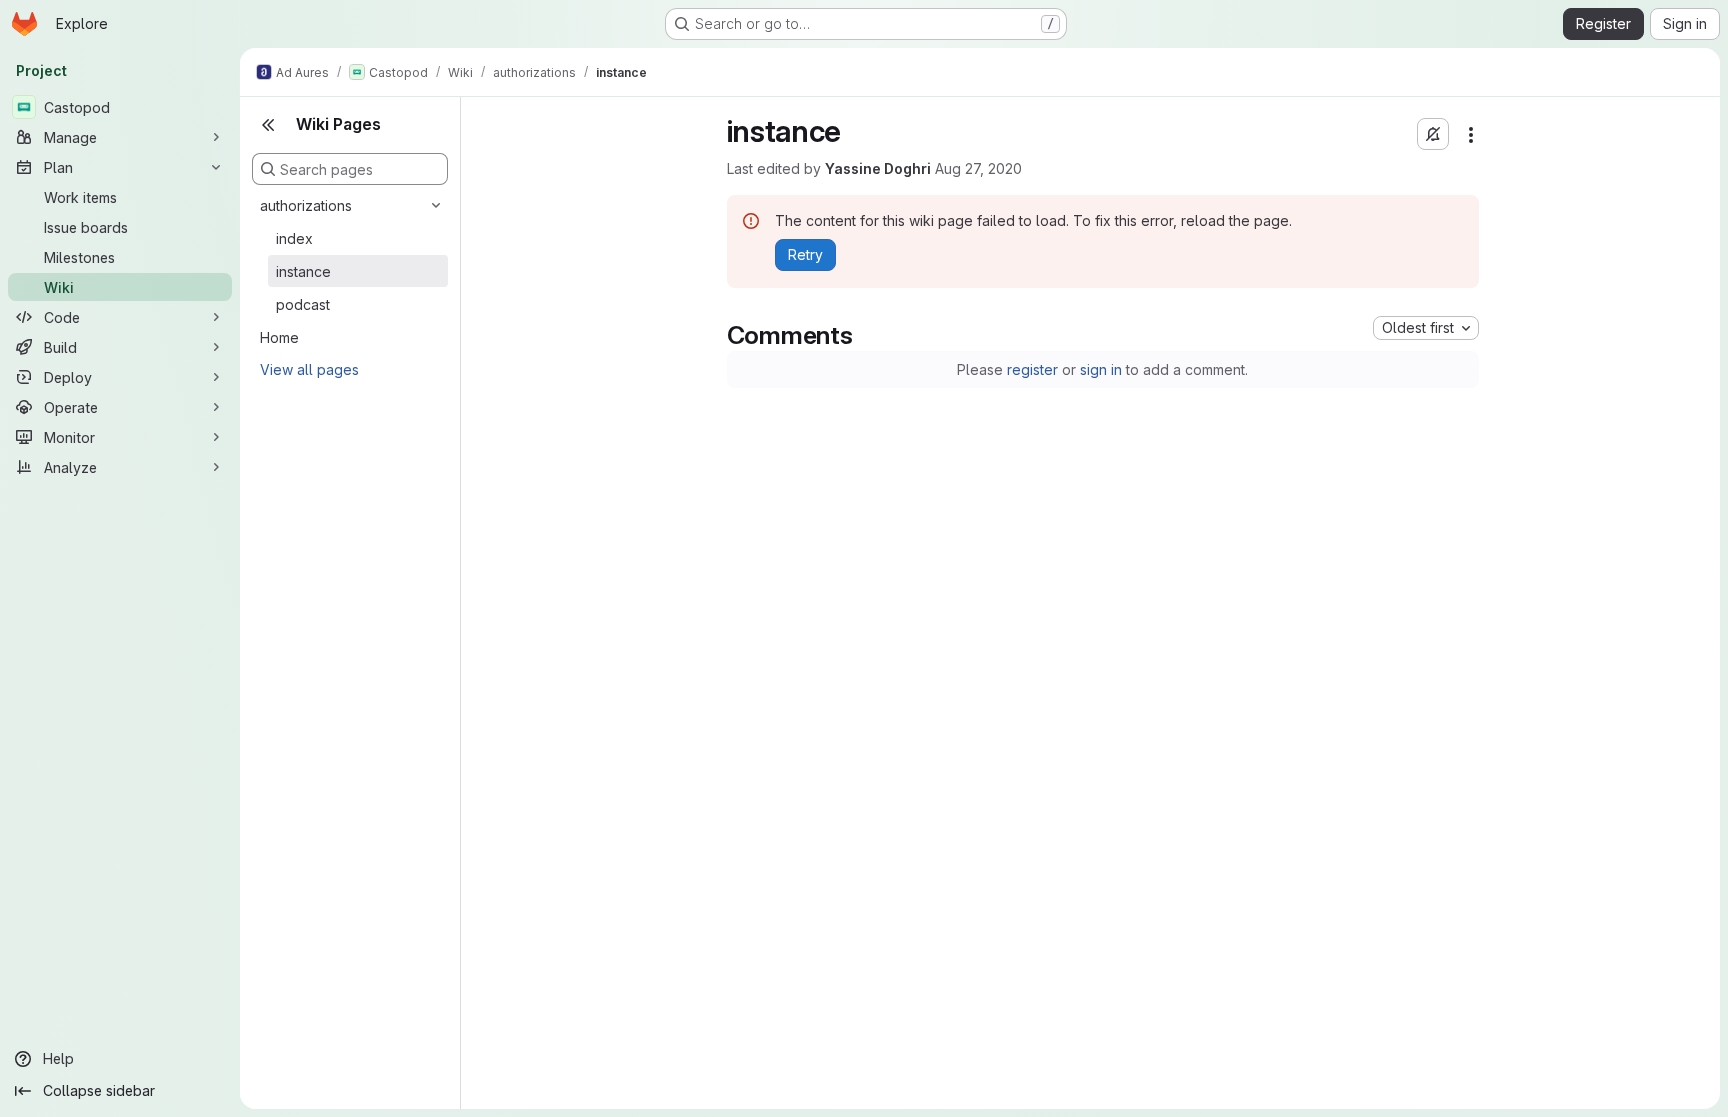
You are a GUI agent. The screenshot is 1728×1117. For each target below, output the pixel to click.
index (294, 238)
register (1032, 369)
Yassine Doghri (878, 168)
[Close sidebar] (268, 125)
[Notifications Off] (1433, 134)
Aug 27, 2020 (978, 168)
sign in (1101, 369)
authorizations (306, 205)
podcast (303, 304)
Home (279, 337)
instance (303, 271)
